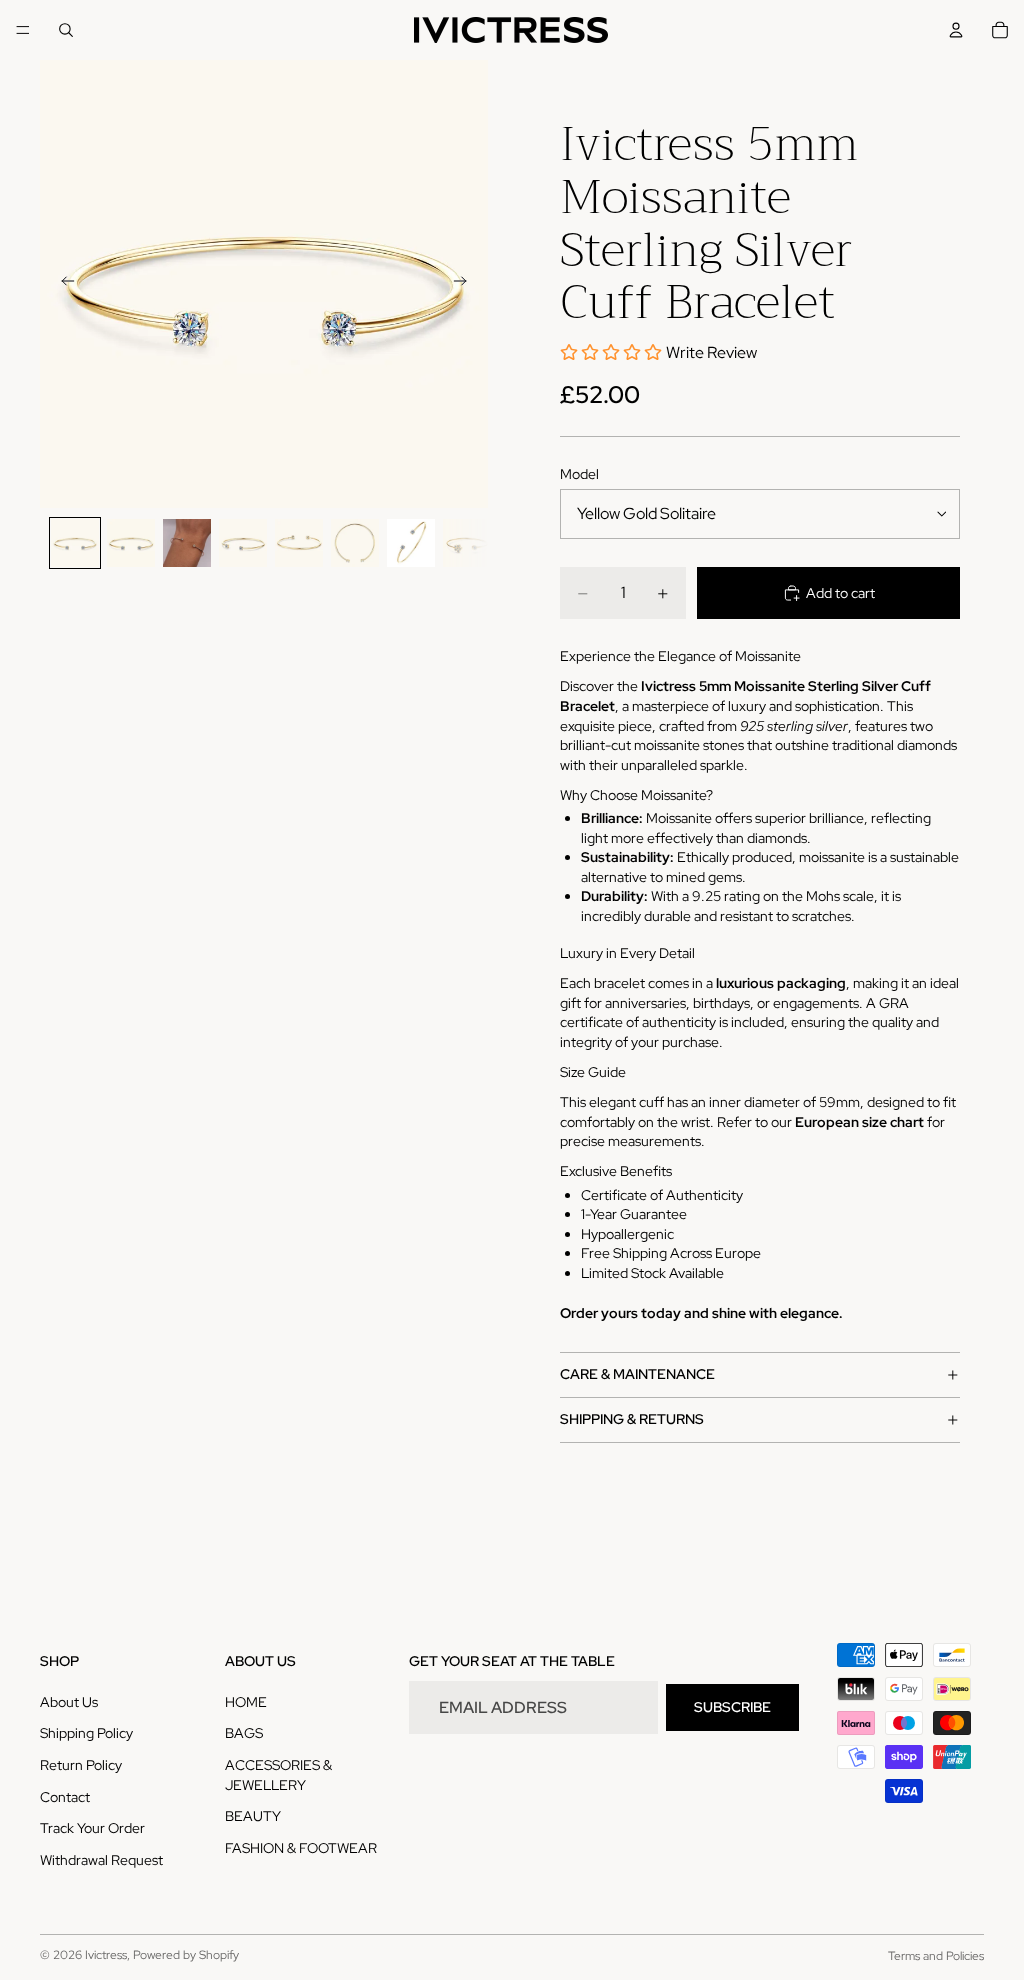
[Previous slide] (62, 284)
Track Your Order (92, 1828)
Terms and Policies (936, 1956)
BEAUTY (253, 1816)
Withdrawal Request (101, 1860)
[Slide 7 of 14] (411, 543)
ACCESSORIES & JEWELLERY (278, 1775)
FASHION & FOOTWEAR (301, 1848)
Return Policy (81, 1765)
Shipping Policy (86, 1733)
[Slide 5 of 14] (299, 543)
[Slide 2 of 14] (131, 543)
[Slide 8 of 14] (467, 543)
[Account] (956, 30)
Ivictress (106, 1955)
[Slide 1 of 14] (75, 543)
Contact (65, 1797)
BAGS (244, 1733)
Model (579, 474)
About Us (69, 1702)
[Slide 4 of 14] (243, 543)
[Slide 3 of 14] (187, 543)
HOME (246, 1702)
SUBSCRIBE (732, 1707)
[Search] (66, 30)
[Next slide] (466, 284)
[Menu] (23, 30)
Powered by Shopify (186, 1955)
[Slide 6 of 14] (355, 543)
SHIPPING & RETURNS (632, 1419)
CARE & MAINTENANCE (637, 1374)
